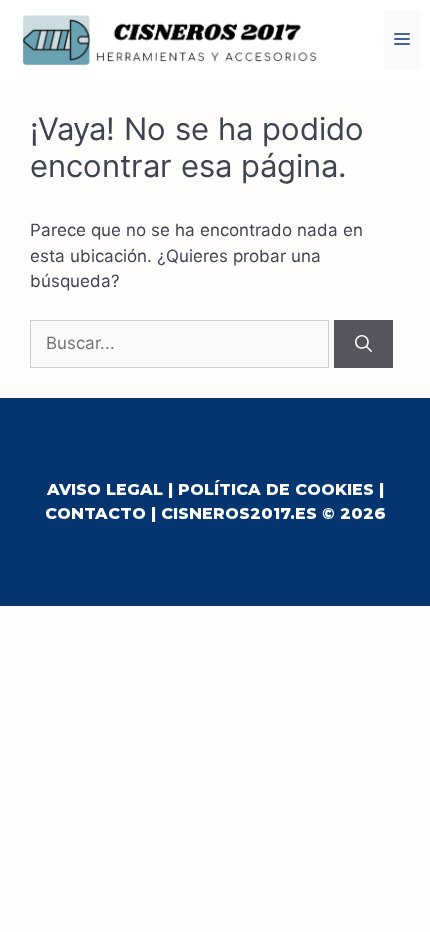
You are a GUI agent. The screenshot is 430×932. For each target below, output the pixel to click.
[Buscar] (363, 344)
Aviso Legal (105, 489)
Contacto (95, 513)
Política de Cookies (276, 489)
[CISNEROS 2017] (170, 39)
